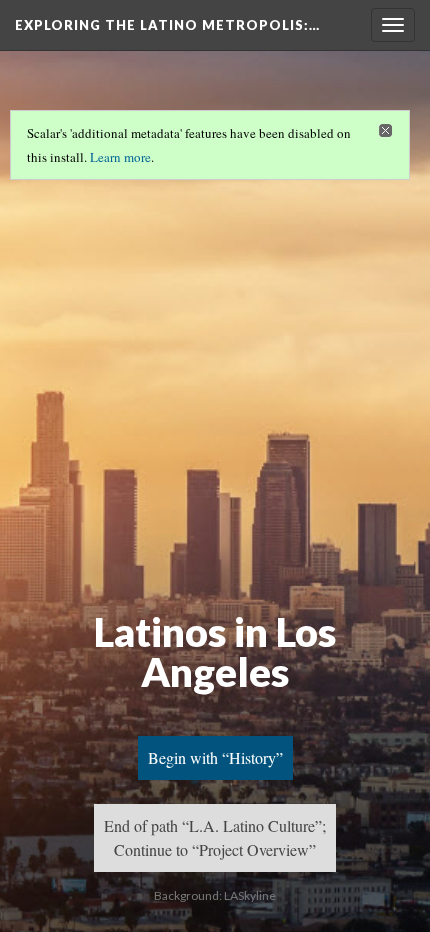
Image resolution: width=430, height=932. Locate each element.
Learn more (120, 157)
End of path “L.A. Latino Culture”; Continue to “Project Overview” (215, 837)
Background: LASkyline (215, 895)
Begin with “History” (215, 757)
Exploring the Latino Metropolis (167, 25)
